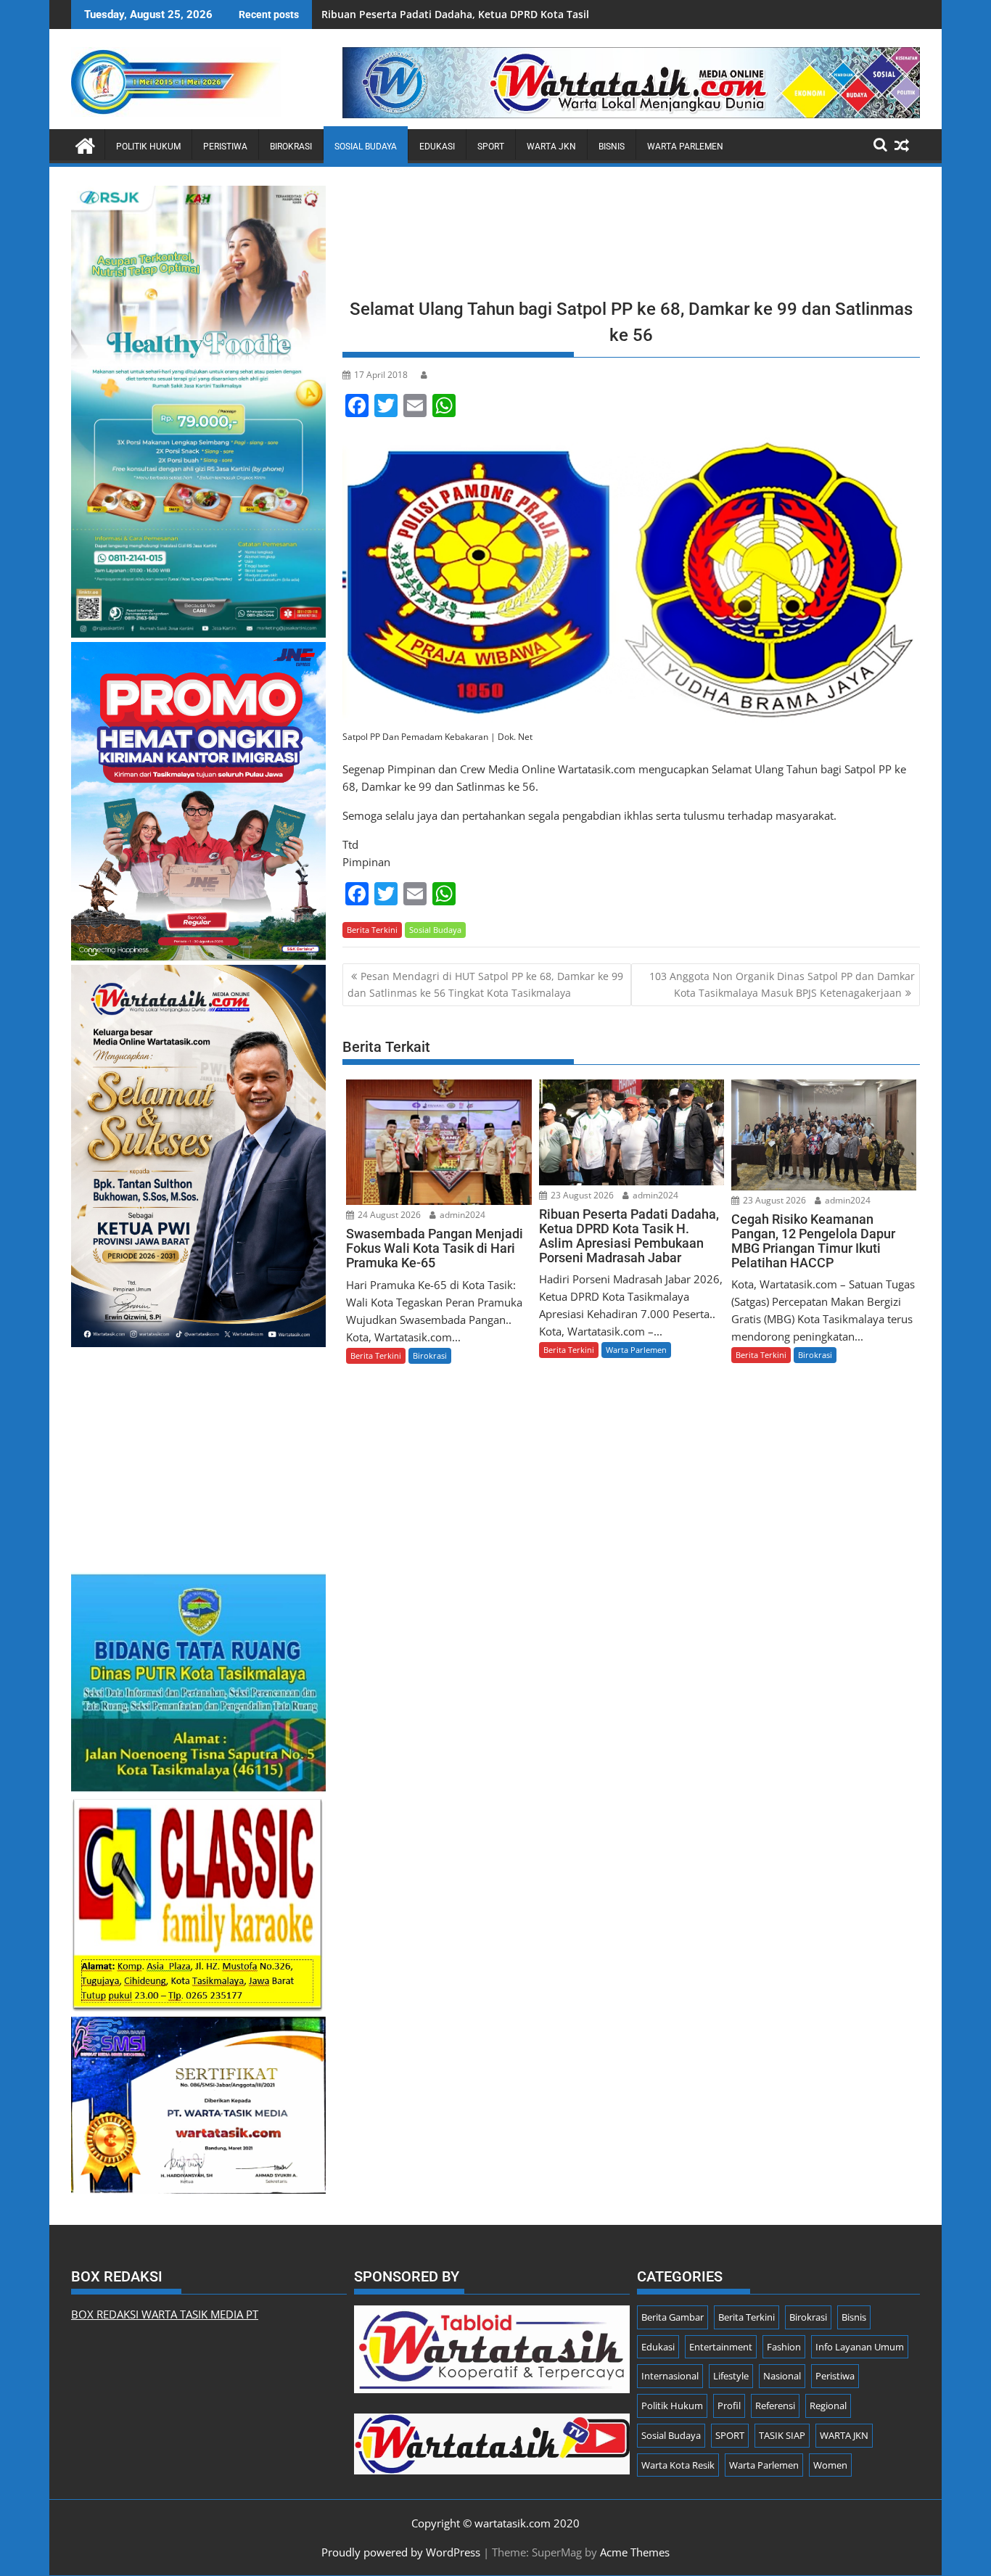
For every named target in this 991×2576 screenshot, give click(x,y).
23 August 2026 (581, 1195)
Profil (729, 2406)
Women (830, 2465)
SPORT (491, 147)
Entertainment (721, 2347)
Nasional (782, 2376)
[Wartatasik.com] (85, 144)
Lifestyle (731, 2376)
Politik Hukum (148, 147)
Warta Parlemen (685, 147)
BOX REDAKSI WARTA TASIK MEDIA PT (165, 2314)
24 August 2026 (388, 1215)
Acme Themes (635, 2552)
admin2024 (461, 1215)
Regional (828, 2406)
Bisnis (612, 147)
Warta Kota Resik (678, 2465)
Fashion (784, 2347)
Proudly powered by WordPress (401, 2552)
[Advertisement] (631, 237)
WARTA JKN (551, 147)
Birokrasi (291, 147)
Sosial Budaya (366, 147)
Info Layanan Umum (860, 2347)
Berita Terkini (372, 930)
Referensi (775, 2406)
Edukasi (437, 147)
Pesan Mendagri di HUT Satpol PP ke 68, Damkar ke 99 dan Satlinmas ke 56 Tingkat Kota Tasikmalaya (485, 984)
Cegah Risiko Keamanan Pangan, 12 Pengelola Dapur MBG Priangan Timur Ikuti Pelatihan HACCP (560, 14)
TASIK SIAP (782, 2435)
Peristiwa (225, 147)
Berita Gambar (673, 2317)
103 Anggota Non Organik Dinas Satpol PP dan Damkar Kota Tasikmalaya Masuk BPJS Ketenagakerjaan (782, 984)
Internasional (670, 2376)
